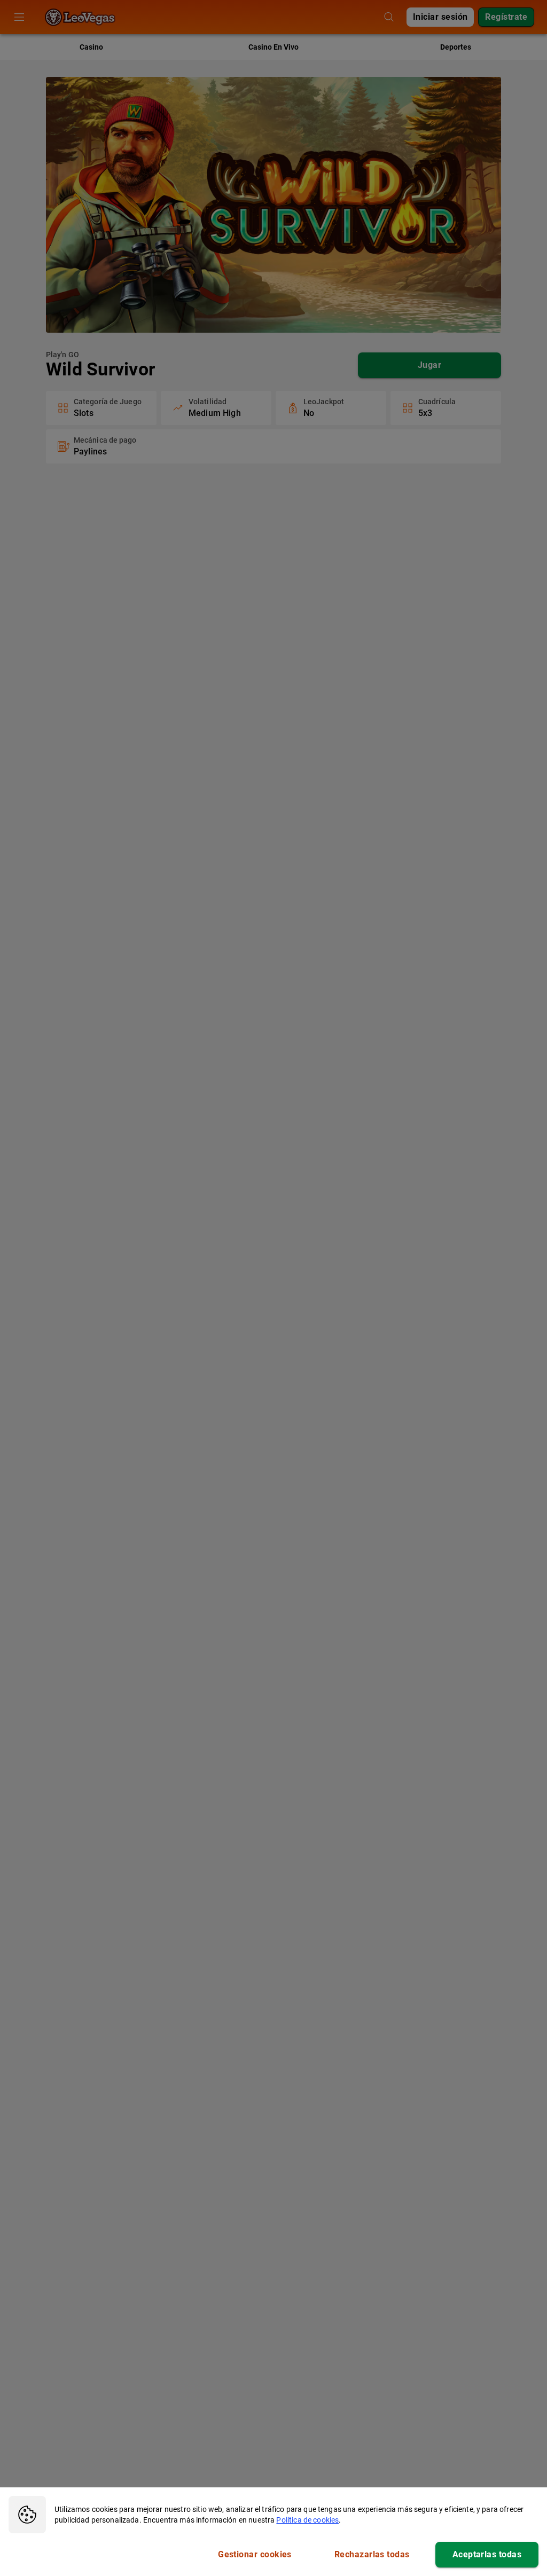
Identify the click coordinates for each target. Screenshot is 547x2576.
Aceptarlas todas (487, 2554)
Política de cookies (307, 2520)
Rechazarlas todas (372, 2554)
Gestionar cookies (255, 2554)
